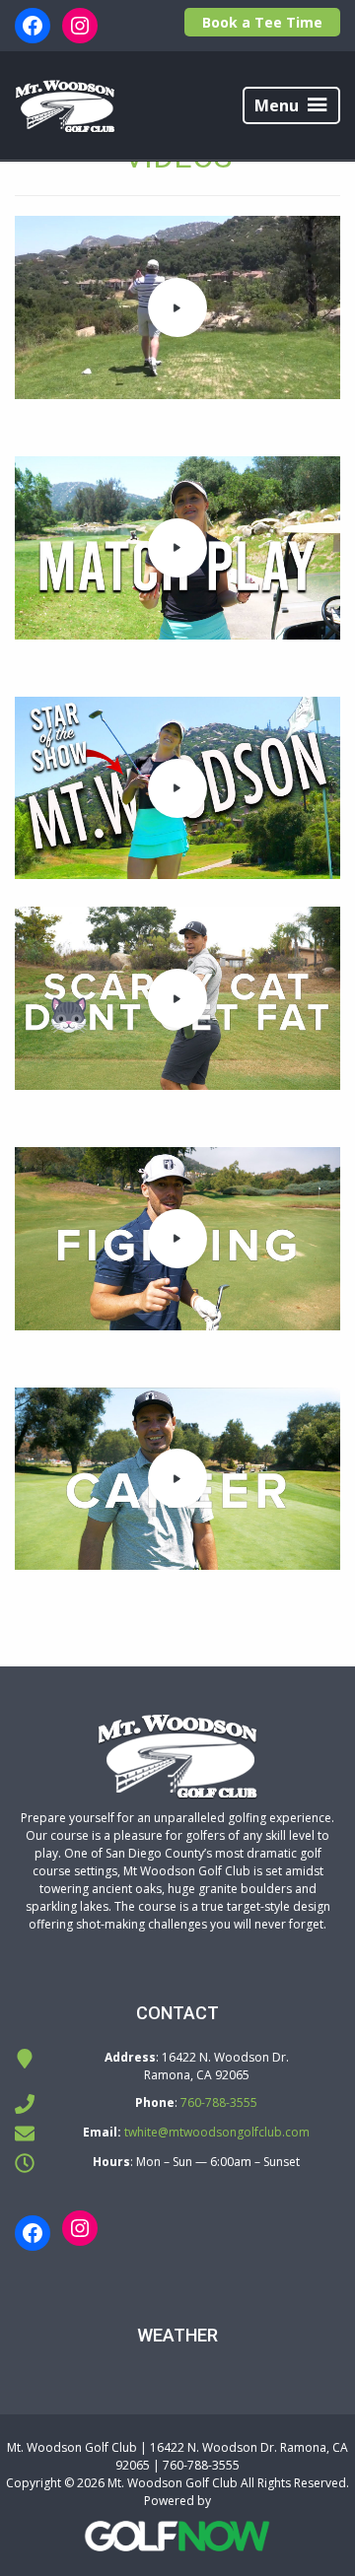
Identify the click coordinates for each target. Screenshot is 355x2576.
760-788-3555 (219, 2102)
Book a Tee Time (262, 22)
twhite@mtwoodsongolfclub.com (217, 2132)
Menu (277, 105)
